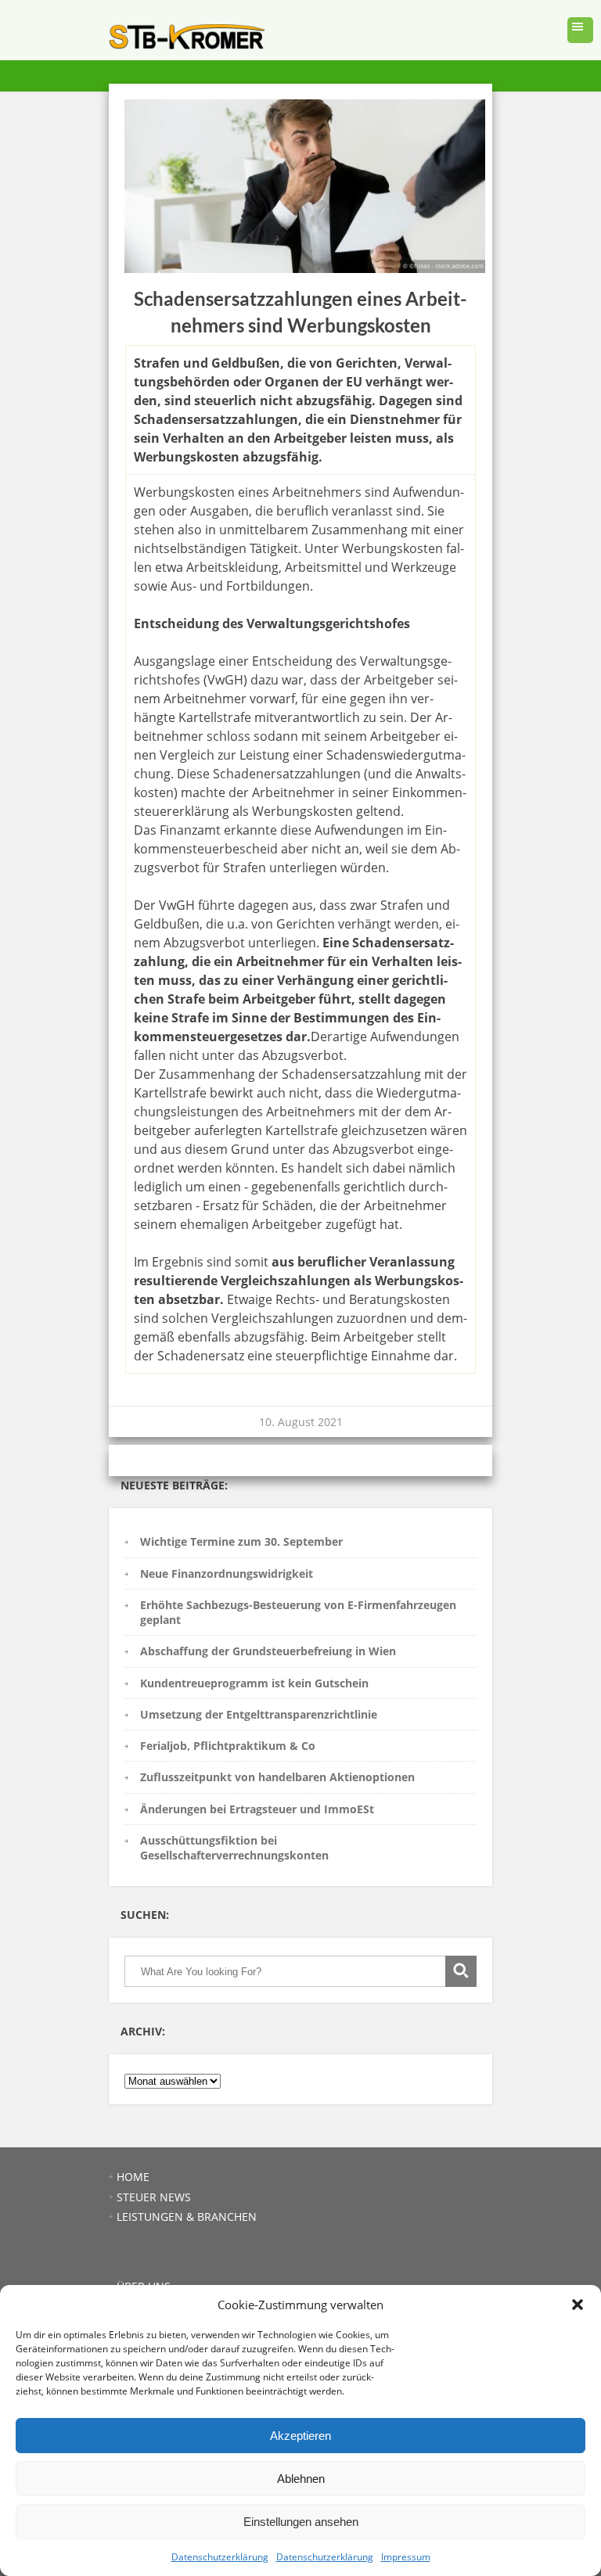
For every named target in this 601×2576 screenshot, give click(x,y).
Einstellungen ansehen (301, 2522)
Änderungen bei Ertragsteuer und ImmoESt (257, 1809)
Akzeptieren (300, 2436)
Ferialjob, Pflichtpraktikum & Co (228, 1746)
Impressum (406, 2557)
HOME (133, 2177)
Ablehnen (301, 2479)
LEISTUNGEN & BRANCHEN (187, 2217)
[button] (578, 2305)
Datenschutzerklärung (220, 2557)
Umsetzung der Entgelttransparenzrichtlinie (259, 1714)
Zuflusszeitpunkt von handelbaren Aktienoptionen (277, 1777)
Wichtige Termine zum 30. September (241, 1541)
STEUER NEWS (154, 2197)
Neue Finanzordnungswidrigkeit (227, 1574)
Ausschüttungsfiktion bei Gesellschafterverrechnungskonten (234, 1848)
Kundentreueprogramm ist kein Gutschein (254, 1683)
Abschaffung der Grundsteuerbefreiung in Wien (268, 1651)
